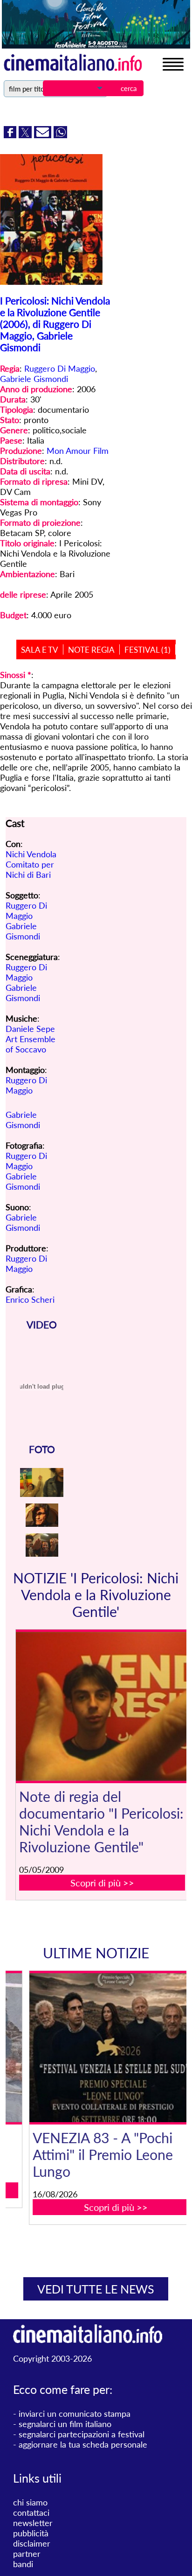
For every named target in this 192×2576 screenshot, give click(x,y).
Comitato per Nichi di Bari (30, 869)
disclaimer (32, 2543)
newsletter (33, 2523)
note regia (91, 650)
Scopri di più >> (102, 1883)
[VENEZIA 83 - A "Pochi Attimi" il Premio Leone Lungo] (102, 2048)
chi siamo (30, 2502)
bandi (23, 2564)
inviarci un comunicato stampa (75, 2414)
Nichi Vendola (31, 854)
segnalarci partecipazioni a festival (82, 2434)
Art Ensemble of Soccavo (31, 1044)
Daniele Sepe (30, 1029)
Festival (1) (147, 650)
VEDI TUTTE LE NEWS (96, 2289)
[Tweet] (26, 135)
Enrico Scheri (30, 1299)
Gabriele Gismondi (34, 379)
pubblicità (31, 2533)
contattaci (31, 2512)
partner (27, 2554)
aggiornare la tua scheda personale (83, 2444)
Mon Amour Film (78, 451)
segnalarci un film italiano (65, 2424)
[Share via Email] (44, 135)
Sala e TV (40, 650)
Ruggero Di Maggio (60, 368)
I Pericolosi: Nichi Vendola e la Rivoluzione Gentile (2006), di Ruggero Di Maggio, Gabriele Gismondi (55, 324)
